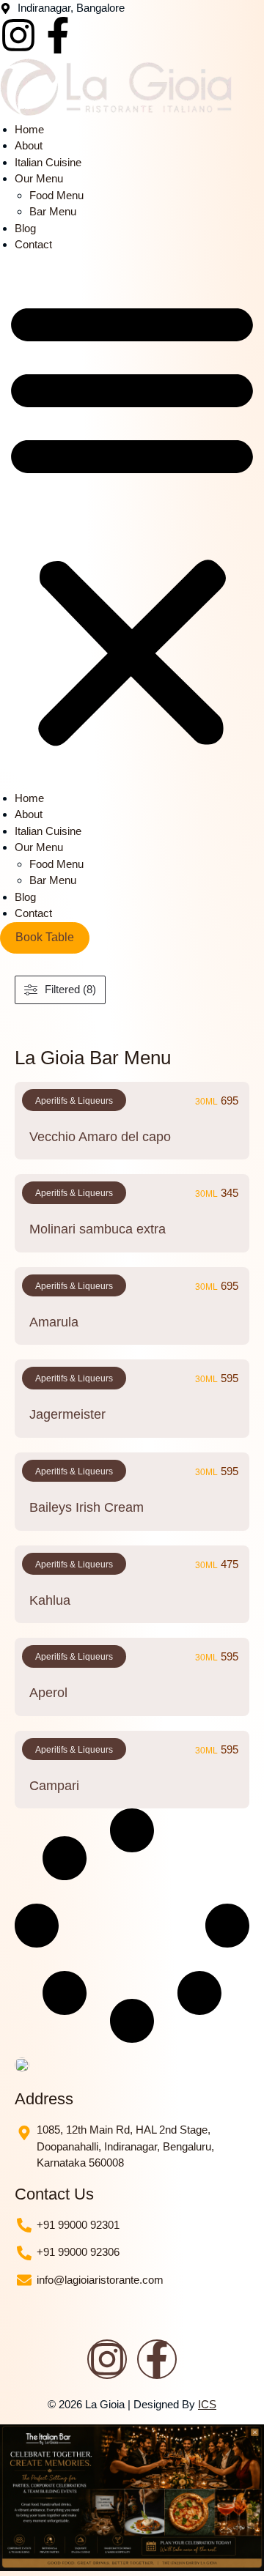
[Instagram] (18, 35)
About (29, 145)
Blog (25, 228)
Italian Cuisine (48, 162)
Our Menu (39, 178)
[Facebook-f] (58, 35)
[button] (132, 522)
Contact (33, 244)
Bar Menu (53, 211)
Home (29, 129)
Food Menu (56, 195)
